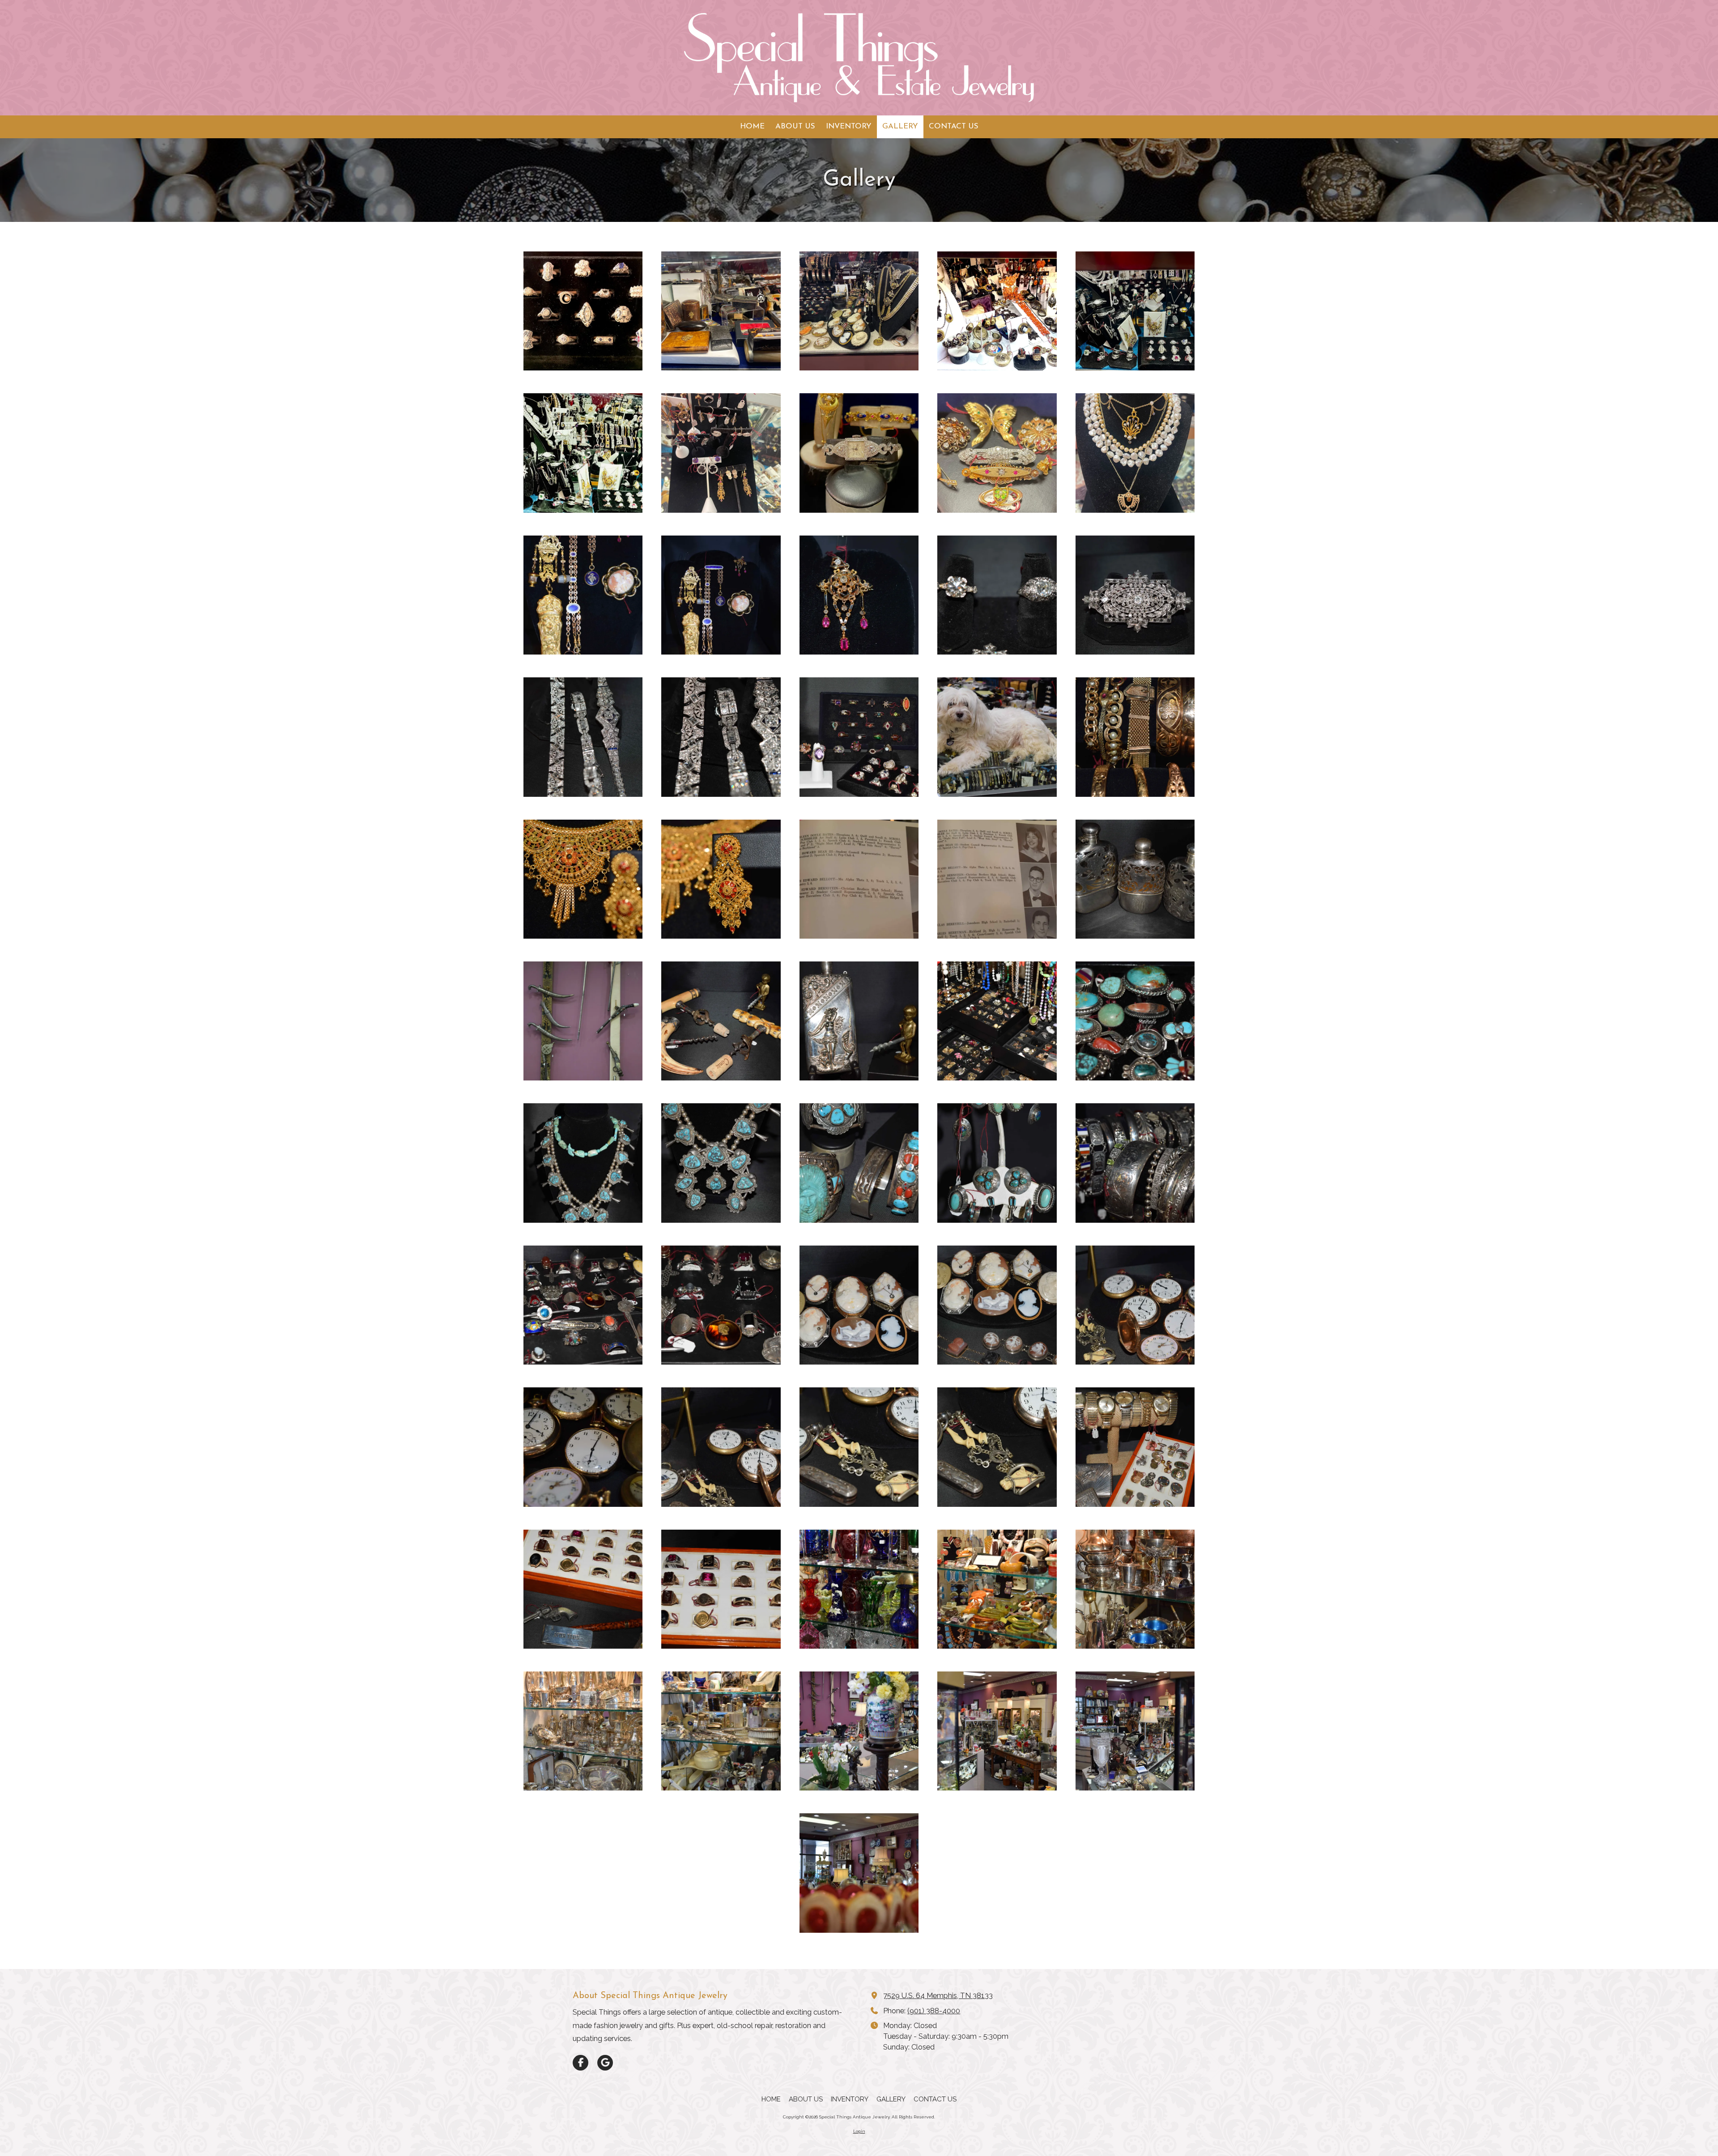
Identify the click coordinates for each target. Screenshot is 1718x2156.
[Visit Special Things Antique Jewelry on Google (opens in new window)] (605, 2063)
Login (859, 2131)
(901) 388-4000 (934, 2011)
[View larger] (583, 311)
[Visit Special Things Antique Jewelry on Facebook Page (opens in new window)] (580, 2063)
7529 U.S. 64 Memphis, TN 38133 (938, 1996)
